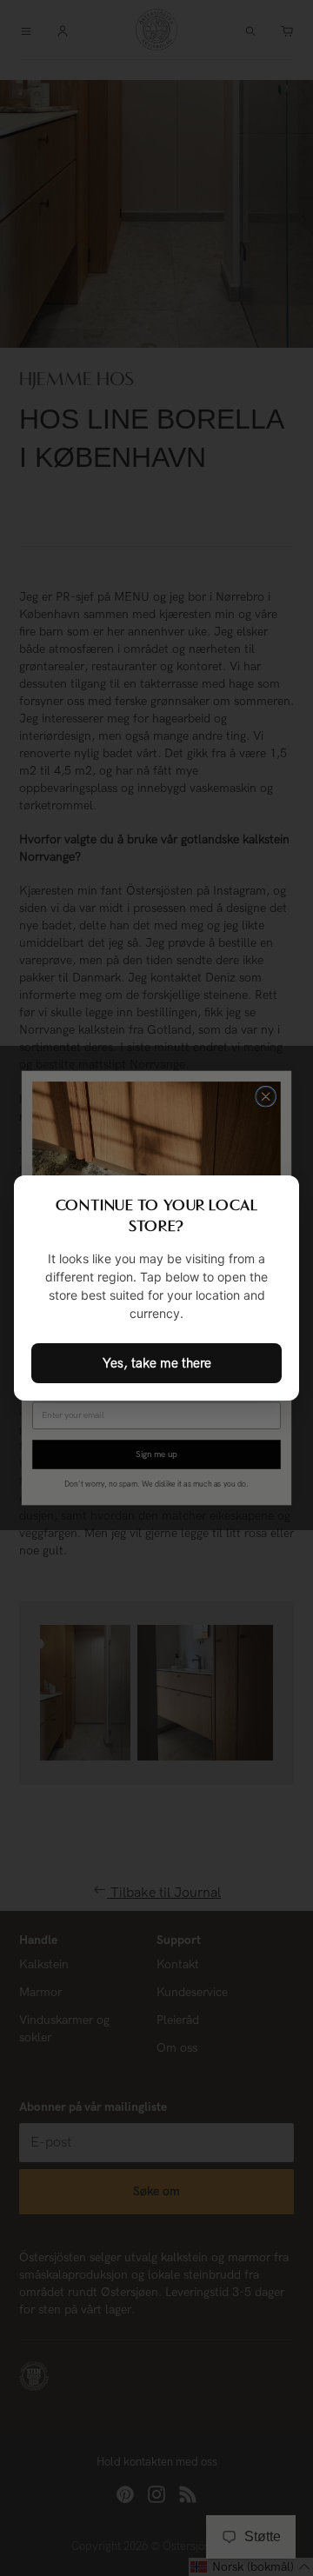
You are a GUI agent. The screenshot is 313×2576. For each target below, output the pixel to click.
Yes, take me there (157, 1363)
